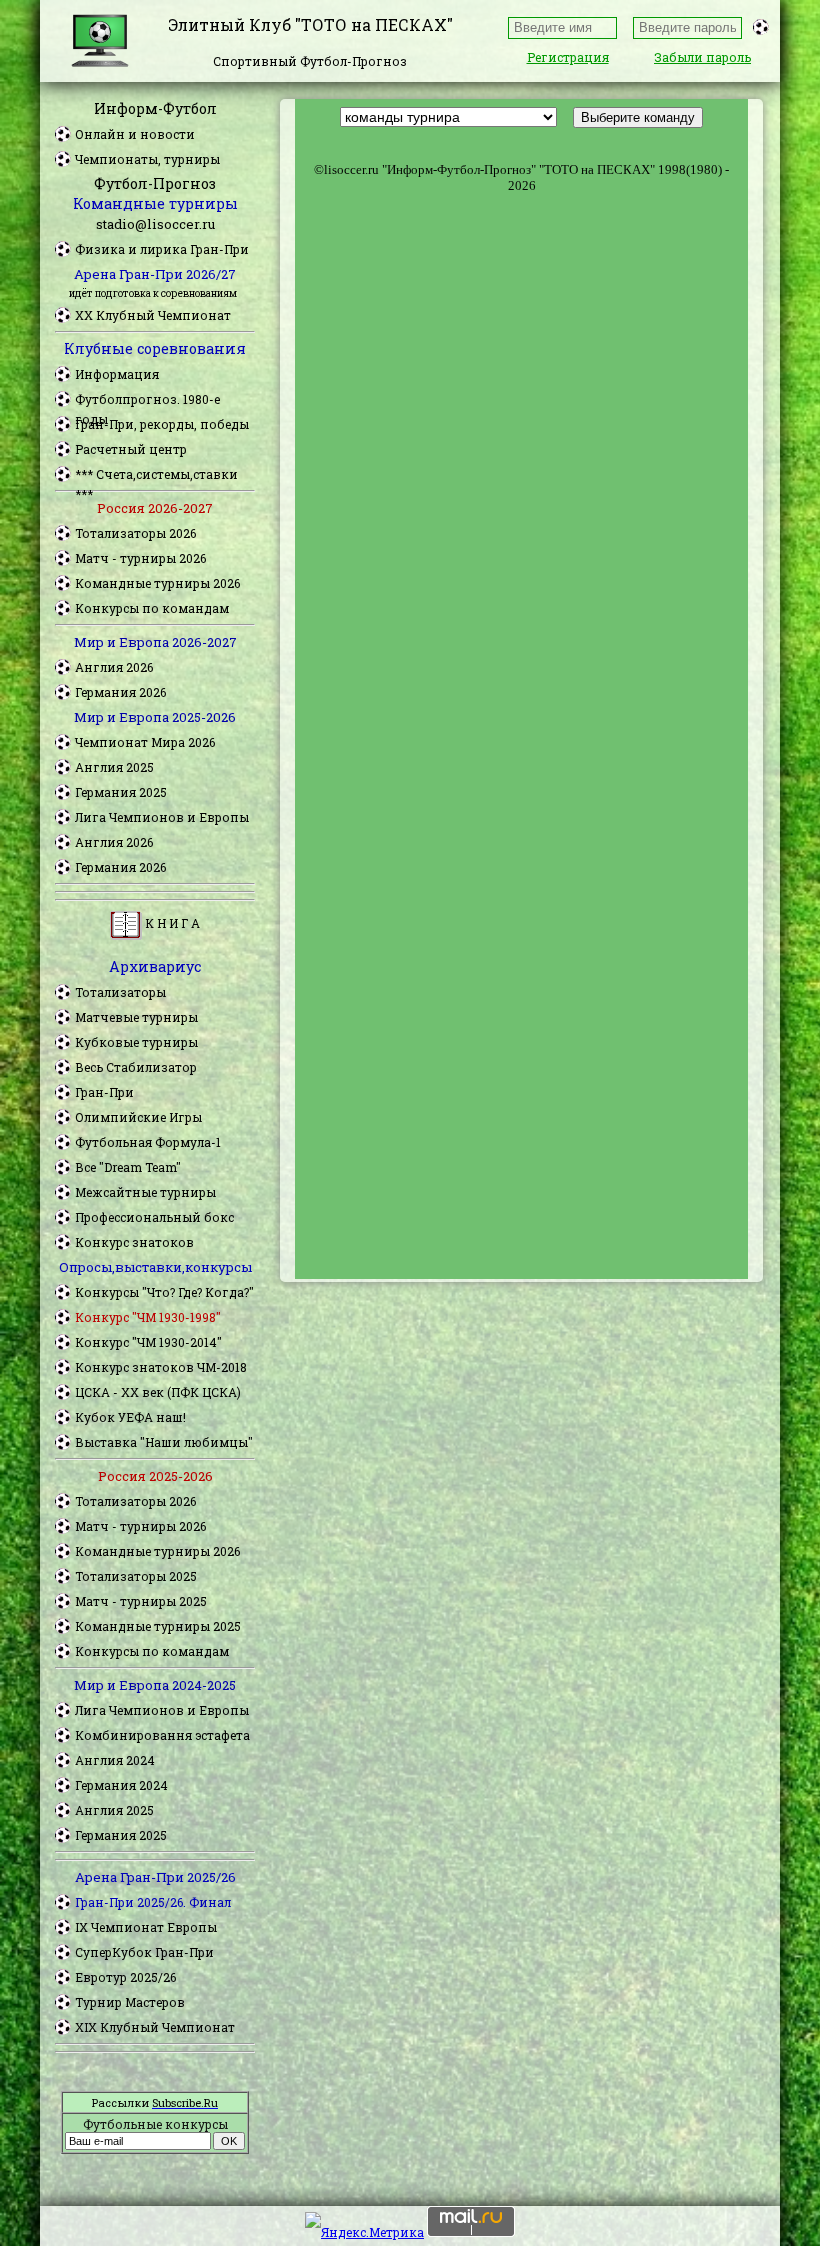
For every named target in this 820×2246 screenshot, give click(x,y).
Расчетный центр (131, 449)
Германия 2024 (121, 1785)
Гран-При (104, 1092)
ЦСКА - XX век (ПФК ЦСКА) (158, 1392)
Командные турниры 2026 (157, 583)
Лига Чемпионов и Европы (162, 817)
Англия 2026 (114, 667)
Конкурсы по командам (152, 608)
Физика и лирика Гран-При (162, 249)
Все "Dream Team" (128, 1167)
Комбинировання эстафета (162, 1735)
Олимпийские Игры (138, 1117)
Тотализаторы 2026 (135, 533)
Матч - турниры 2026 (140, 558)
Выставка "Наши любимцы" (164, 1442)
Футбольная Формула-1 (148, 1142)
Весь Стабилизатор (136, 1067)
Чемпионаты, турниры (147, 159)
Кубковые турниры (136, 1042)
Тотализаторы (120, 992)
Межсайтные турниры (145, 1192)
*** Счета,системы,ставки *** (156, 475)
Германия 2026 (120, 692)
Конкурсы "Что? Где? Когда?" (164, 1292)
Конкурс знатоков (134, 1242)
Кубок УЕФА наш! (130, 1417)
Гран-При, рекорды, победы (162, 424)
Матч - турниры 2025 (141, 1601)
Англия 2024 (115, 1760)
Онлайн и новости (135, 134)
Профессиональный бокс (154, 1217)
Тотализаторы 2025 (136, 1576)
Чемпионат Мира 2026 (145, 742)
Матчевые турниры (136, 1017)
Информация (117, 374)
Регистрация (568, 57)
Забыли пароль (702, 57)
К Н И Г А (171, 923)
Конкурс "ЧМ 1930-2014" (148, 1342)
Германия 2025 (121, 792)
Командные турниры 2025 (158, 1626)
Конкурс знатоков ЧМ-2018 (161, 1367)
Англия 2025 (114, 767)
